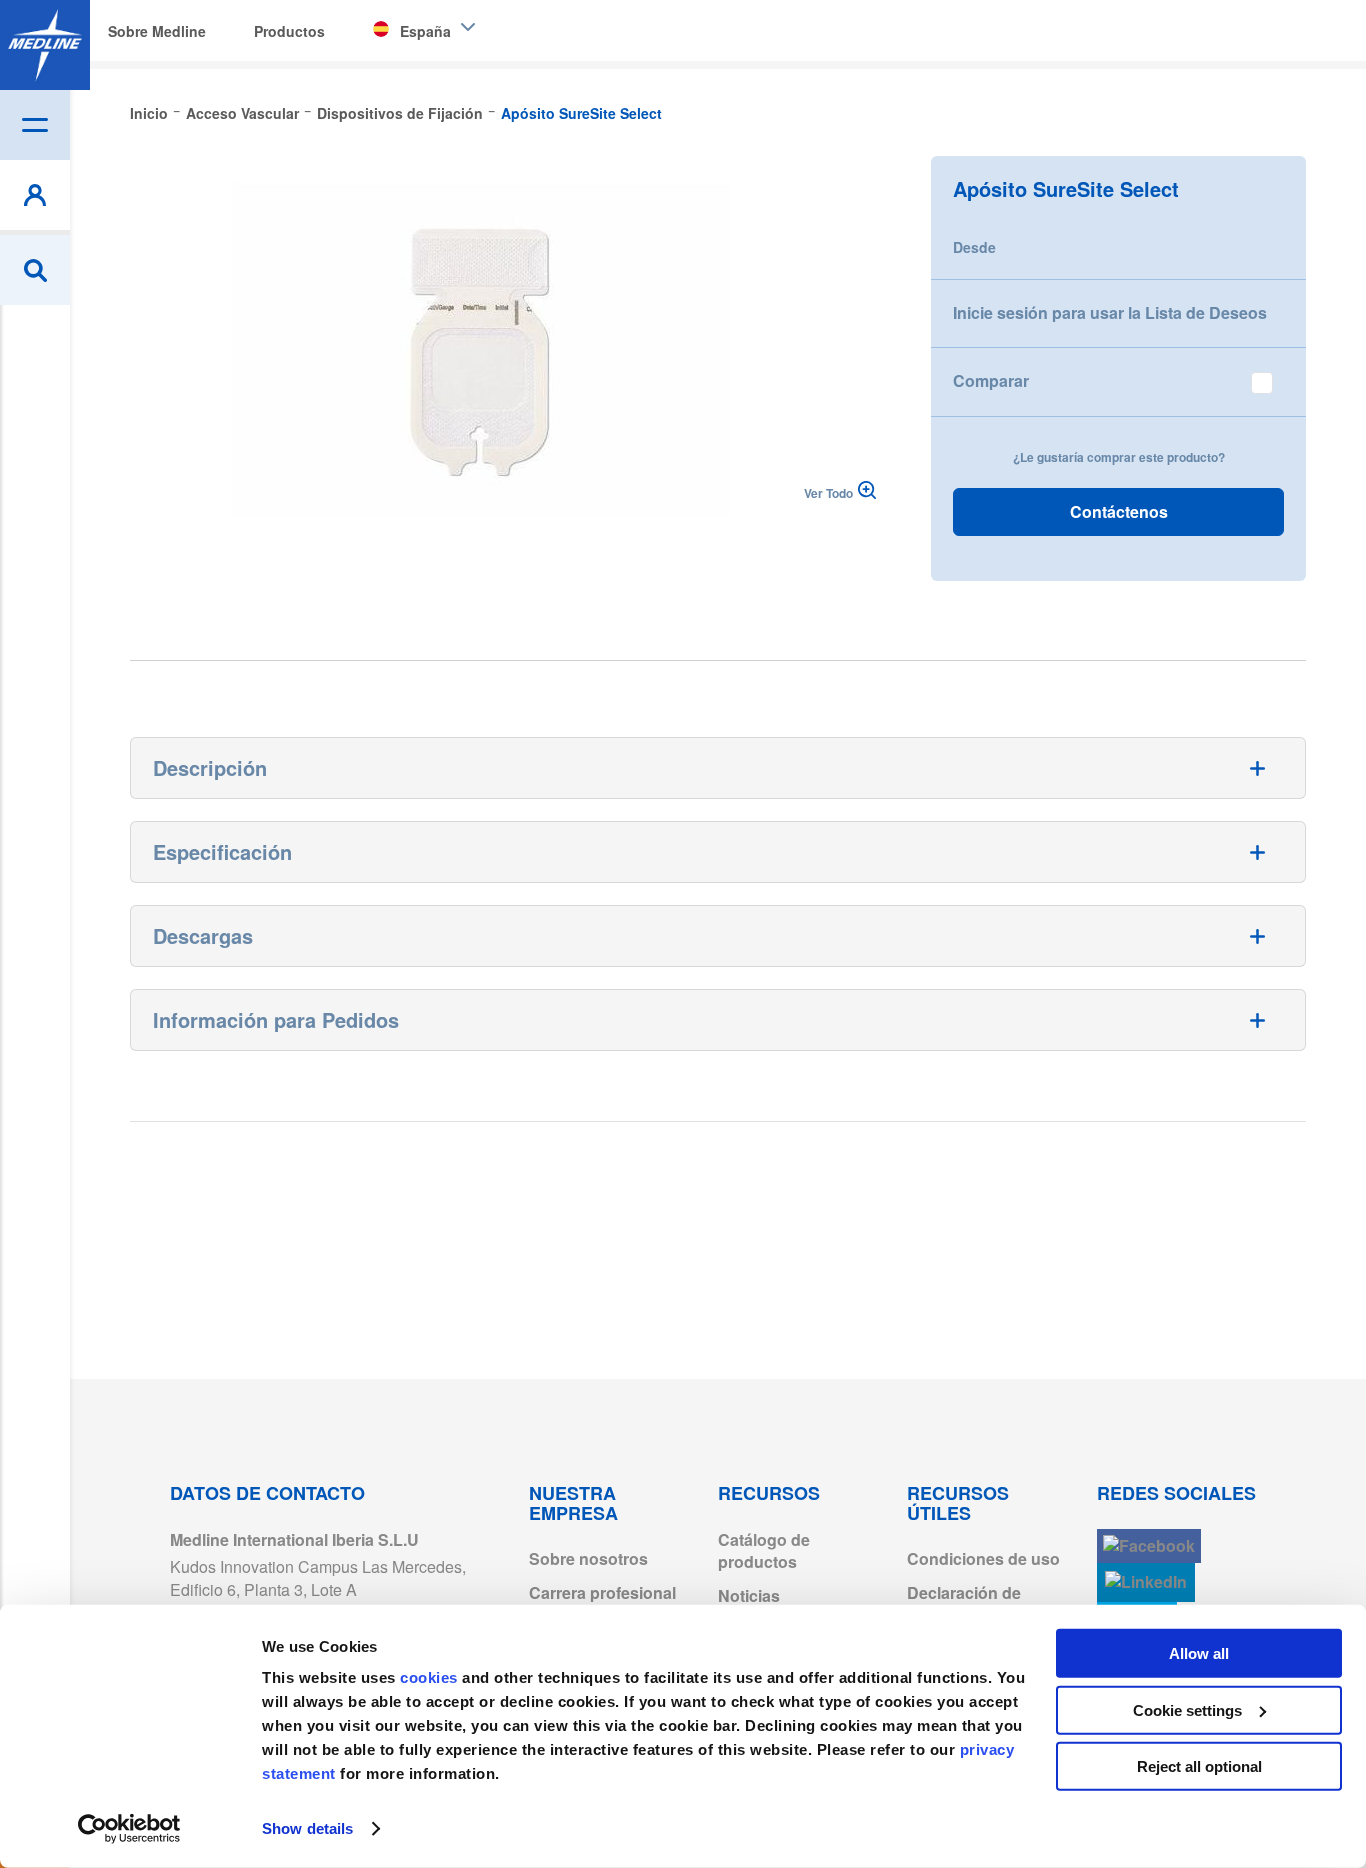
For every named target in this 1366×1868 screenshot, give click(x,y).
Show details (307, 1828)
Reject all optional (1199, 1766)
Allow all (1199, 1653)
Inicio (149, 113)
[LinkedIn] (1146, 1582)
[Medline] (45, 45)
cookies (431, 1677)
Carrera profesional (602, 1592)
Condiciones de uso (983, 1558)
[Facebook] (1149, 1546)
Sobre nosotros (588, 1558)
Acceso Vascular (242, 113)
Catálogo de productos (764, 1551)
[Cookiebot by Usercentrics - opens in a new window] (129, 1829)
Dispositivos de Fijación (400, 113)
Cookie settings (1187, 1709)
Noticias (749, 1595)
